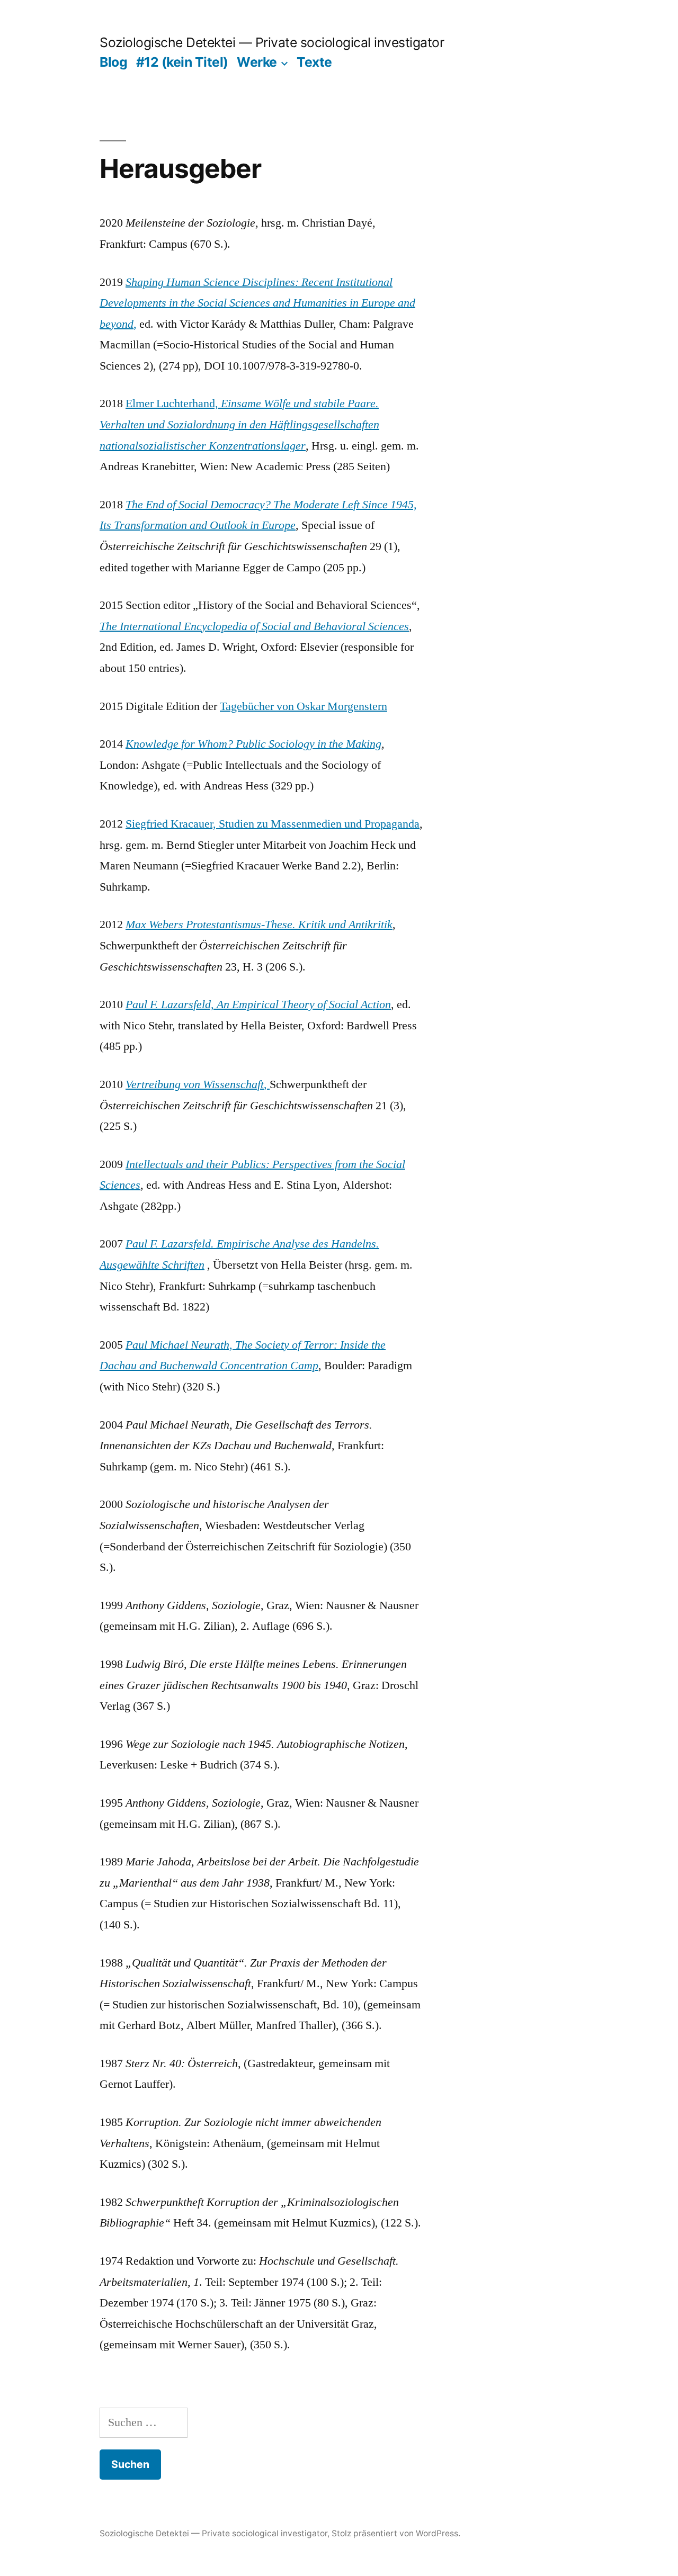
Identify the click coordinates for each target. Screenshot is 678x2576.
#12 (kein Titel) (182, 62)
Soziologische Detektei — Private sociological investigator (272, 42)
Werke (257, 62)
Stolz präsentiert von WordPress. (396, 2533)
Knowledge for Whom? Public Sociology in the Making (253, 744)
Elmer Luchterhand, (239, 424)
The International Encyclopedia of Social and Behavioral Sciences (254, 626)
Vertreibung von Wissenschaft (195, 1084)
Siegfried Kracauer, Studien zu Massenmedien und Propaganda (273, 824)
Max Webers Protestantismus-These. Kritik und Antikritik (259, 925)
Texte (314, 62)
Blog (113, 62)
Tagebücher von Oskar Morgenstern (304, 706)
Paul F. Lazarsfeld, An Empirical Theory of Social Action (258, 1004)
